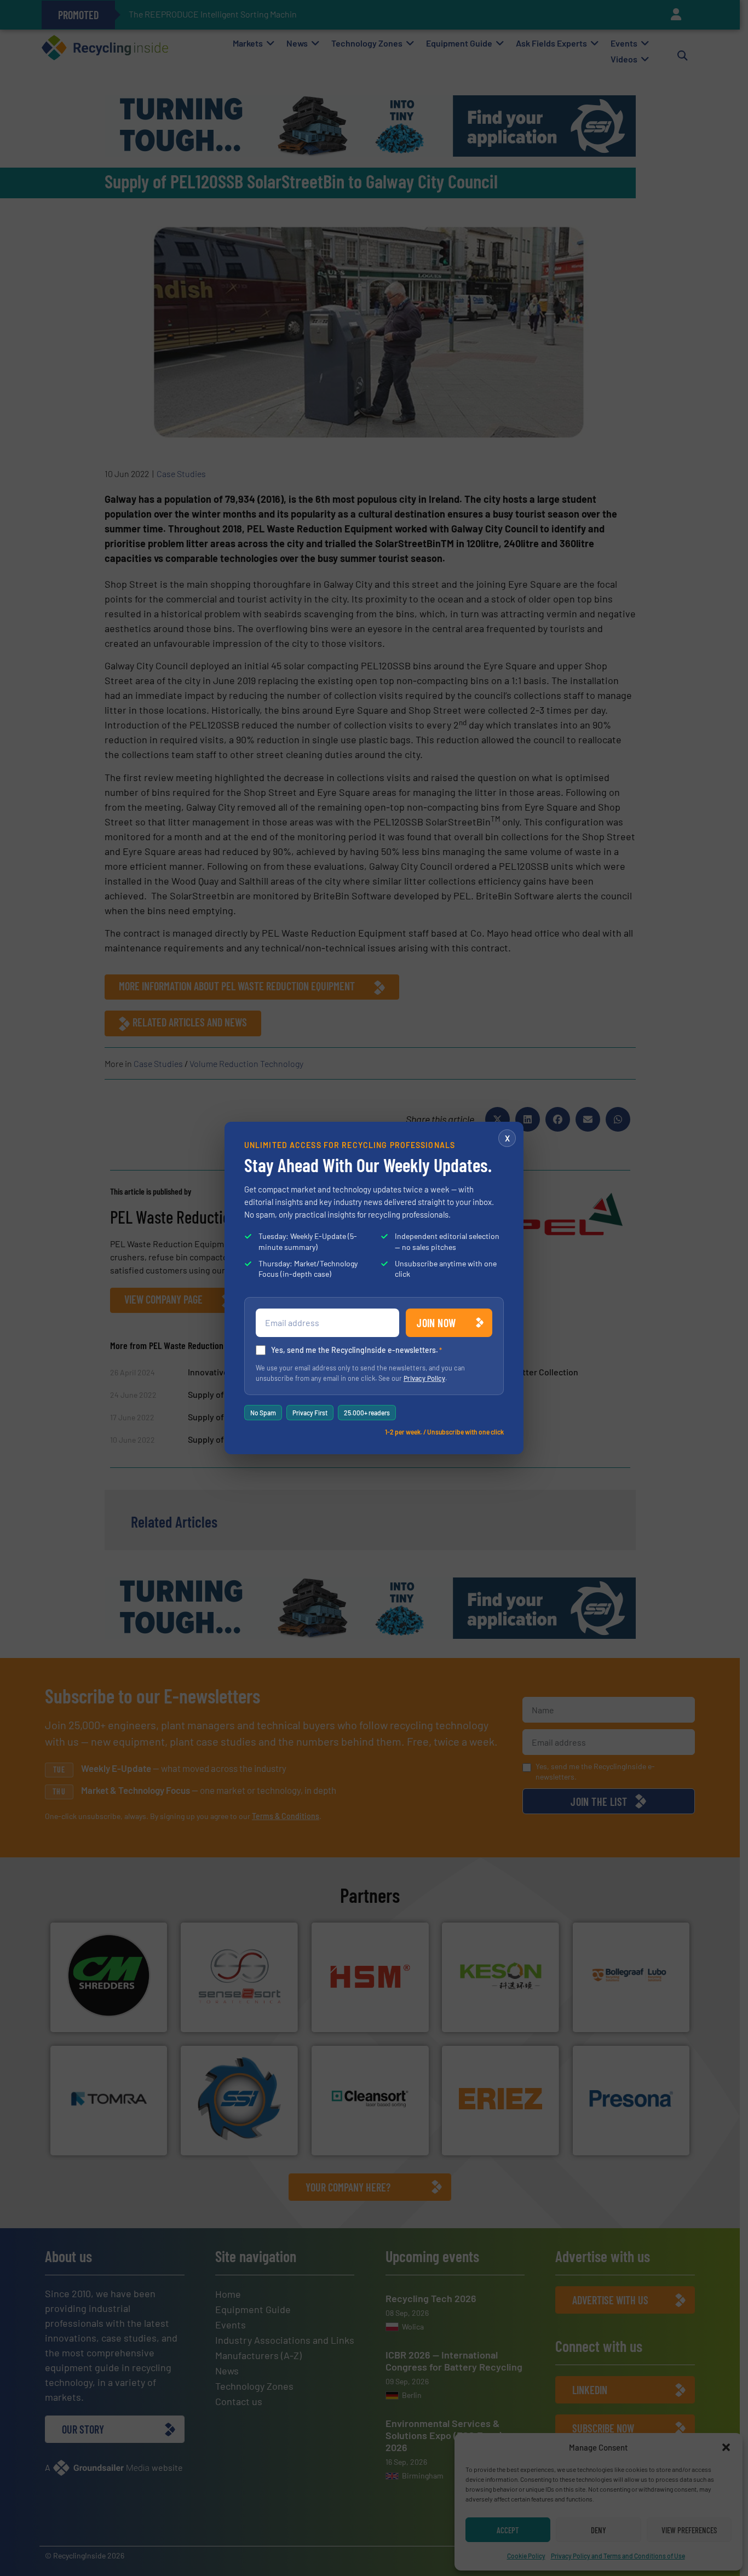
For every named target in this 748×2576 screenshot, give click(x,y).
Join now (436, 1323)
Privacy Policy (424, 1378)
